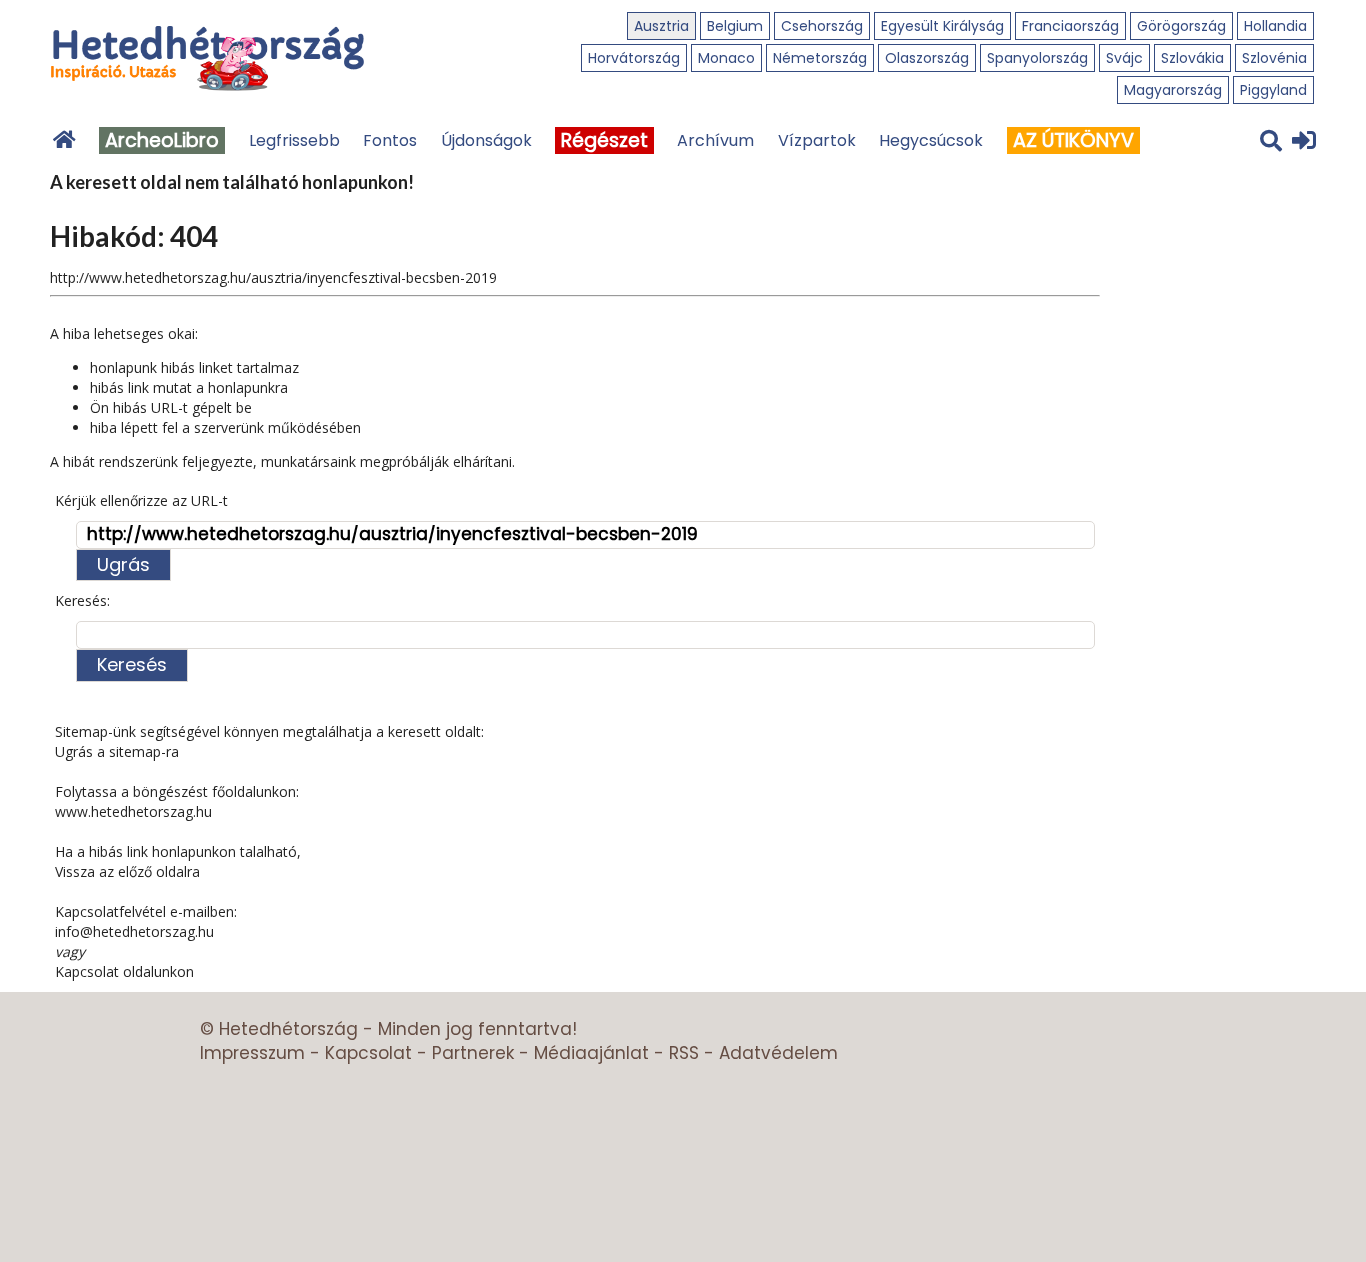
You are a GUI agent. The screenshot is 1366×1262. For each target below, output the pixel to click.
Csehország (822, 26)
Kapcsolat (368, 1053)
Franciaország (1070, 26)
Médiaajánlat (591, 1053)
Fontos (390, 140)
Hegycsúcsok (931, 140)
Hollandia (1275, 26)
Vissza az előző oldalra (127, 871)
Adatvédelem (778, 1053)
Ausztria (661, 26)
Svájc (1124, 58)
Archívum (715, 140)
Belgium (735, 26)
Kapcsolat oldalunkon (124, 971)
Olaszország (927, 58)
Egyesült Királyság (942, 26)
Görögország (1181, 26)
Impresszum (252, 1053)
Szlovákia (1192, 58)
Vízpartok (817, 140)
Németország (820, 58)
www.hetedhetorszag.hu (133, 811)
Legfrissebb (294, 140)
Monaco (726, 58)
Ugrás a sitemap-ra (117, 751)
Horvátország (634, 58)
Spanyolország (1037, 58)
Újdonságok (486, 140)
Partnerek (473, 1053)
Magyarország (1173, 90)
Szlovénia (1274, 58)
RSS (684, 1053)
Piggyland (1273, 90)
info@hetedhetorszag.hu (134, 931)
